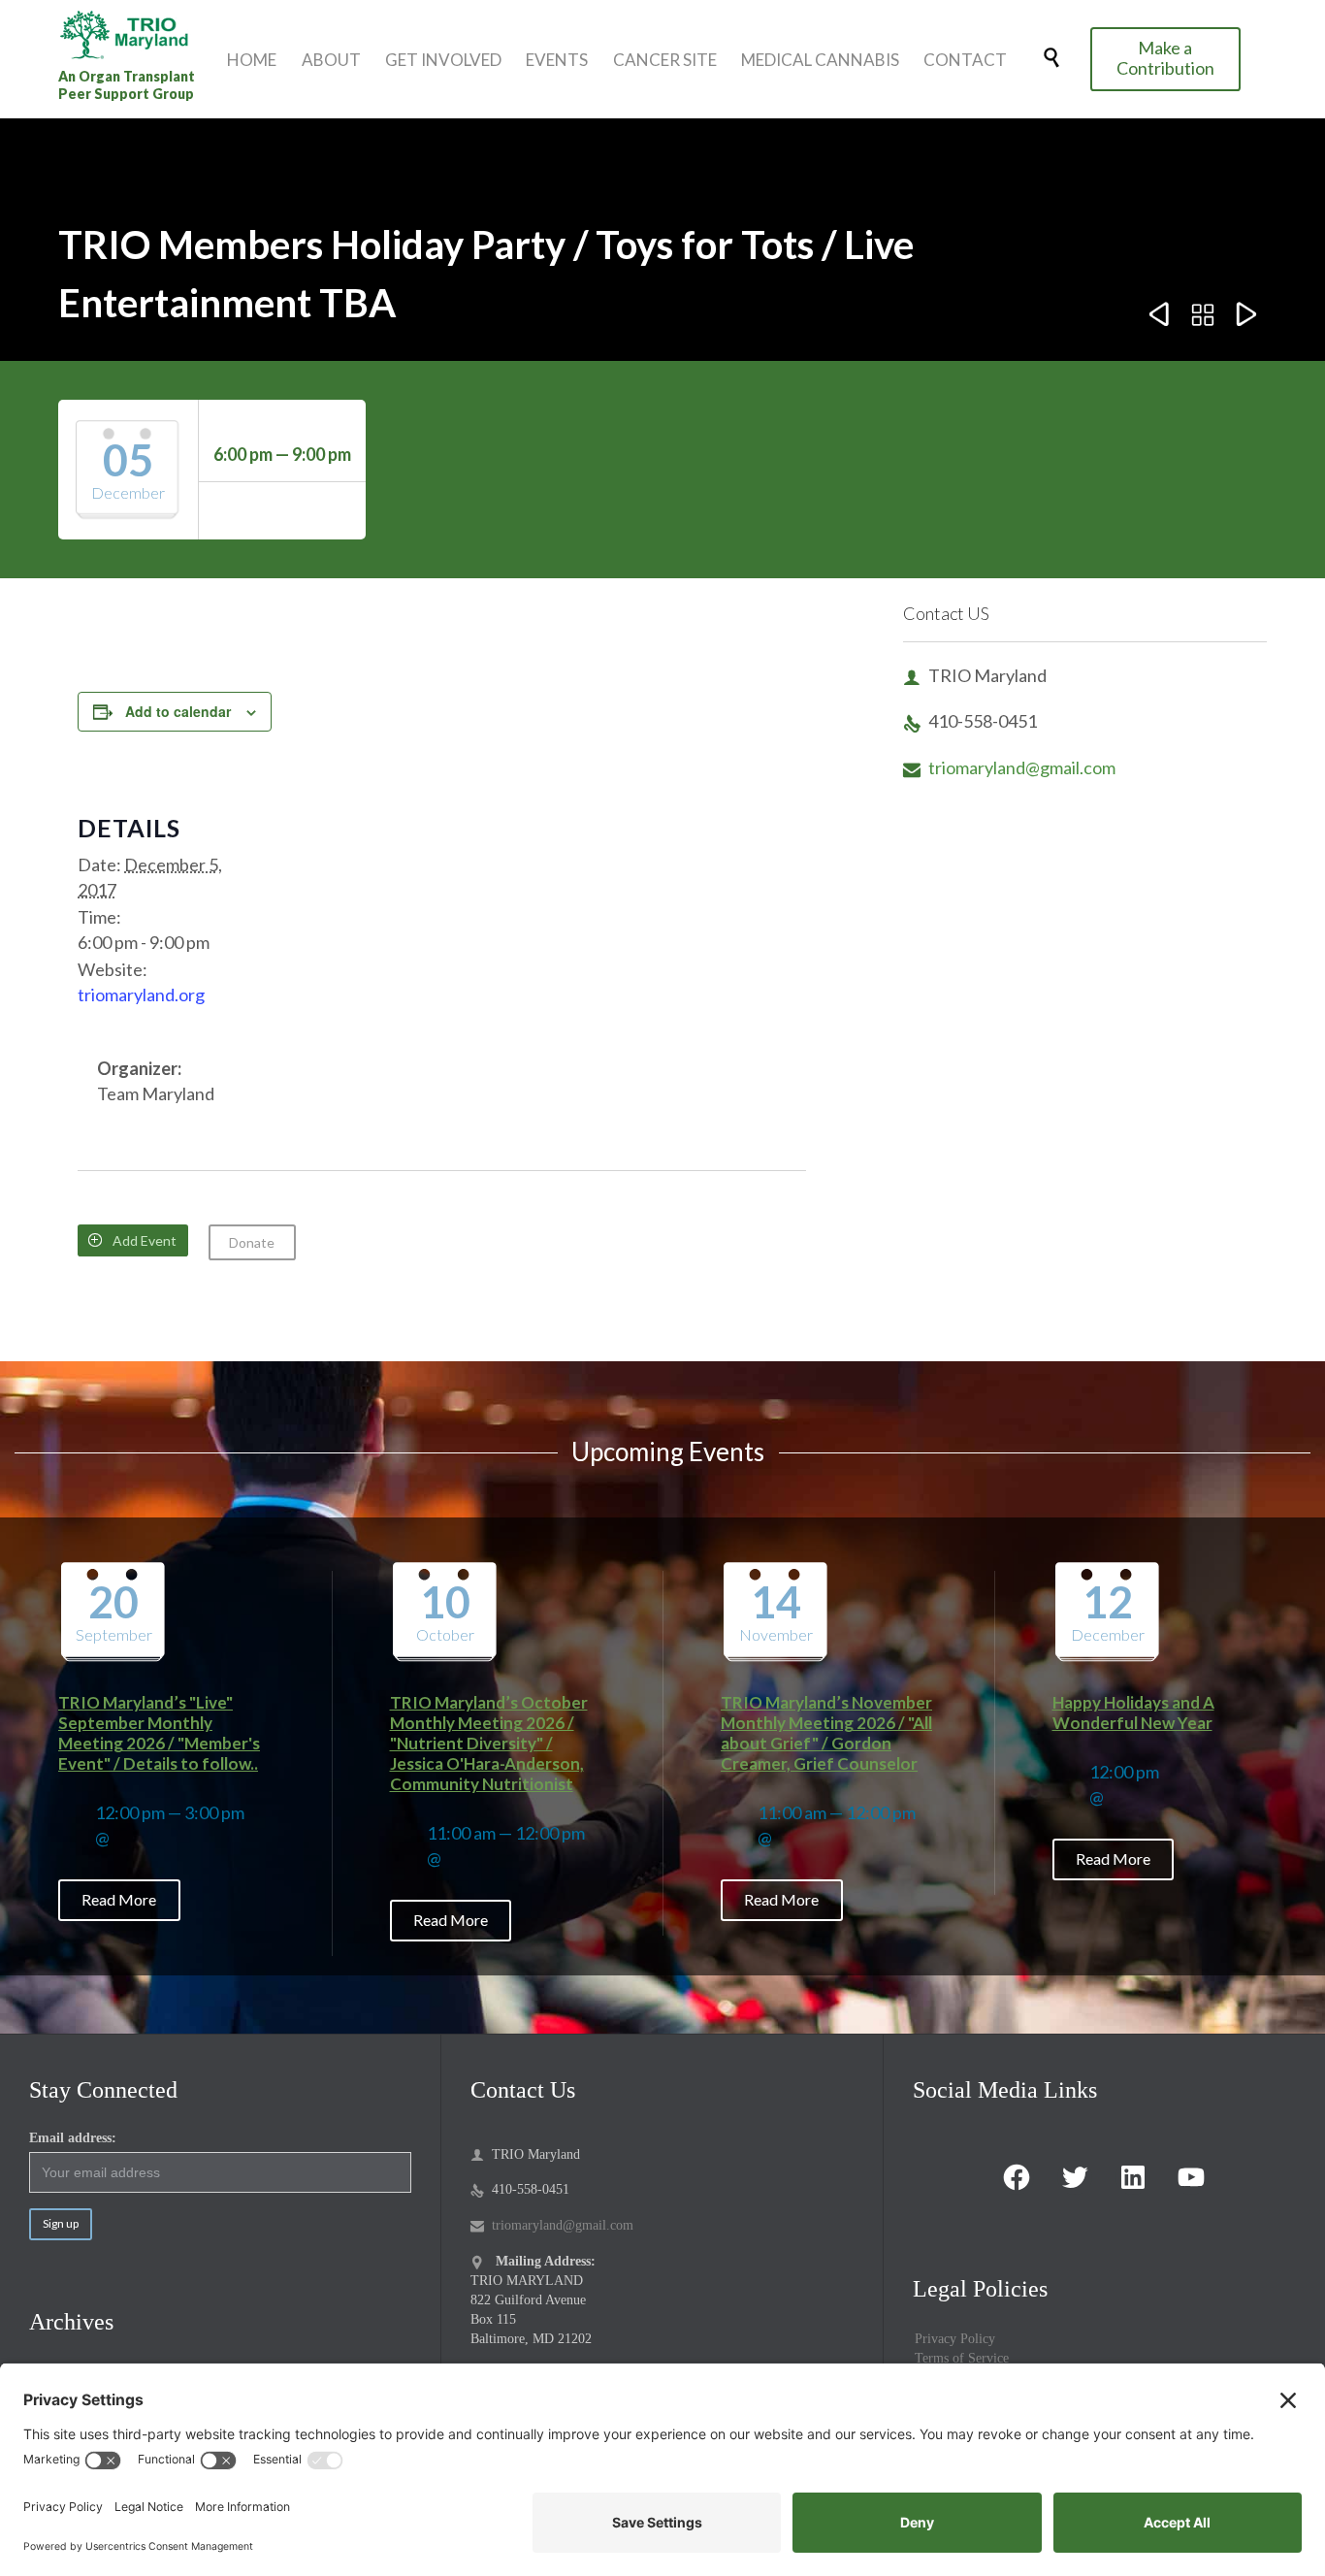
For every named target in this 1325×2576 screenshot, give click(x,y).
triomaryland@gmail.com (1009, 767)
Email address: (73, 2138)
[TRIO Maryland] (131, 34)
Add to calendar (178, 711)
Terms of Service (962, 2358)
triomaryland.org (141, 995)
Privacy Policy (955, 2339)
